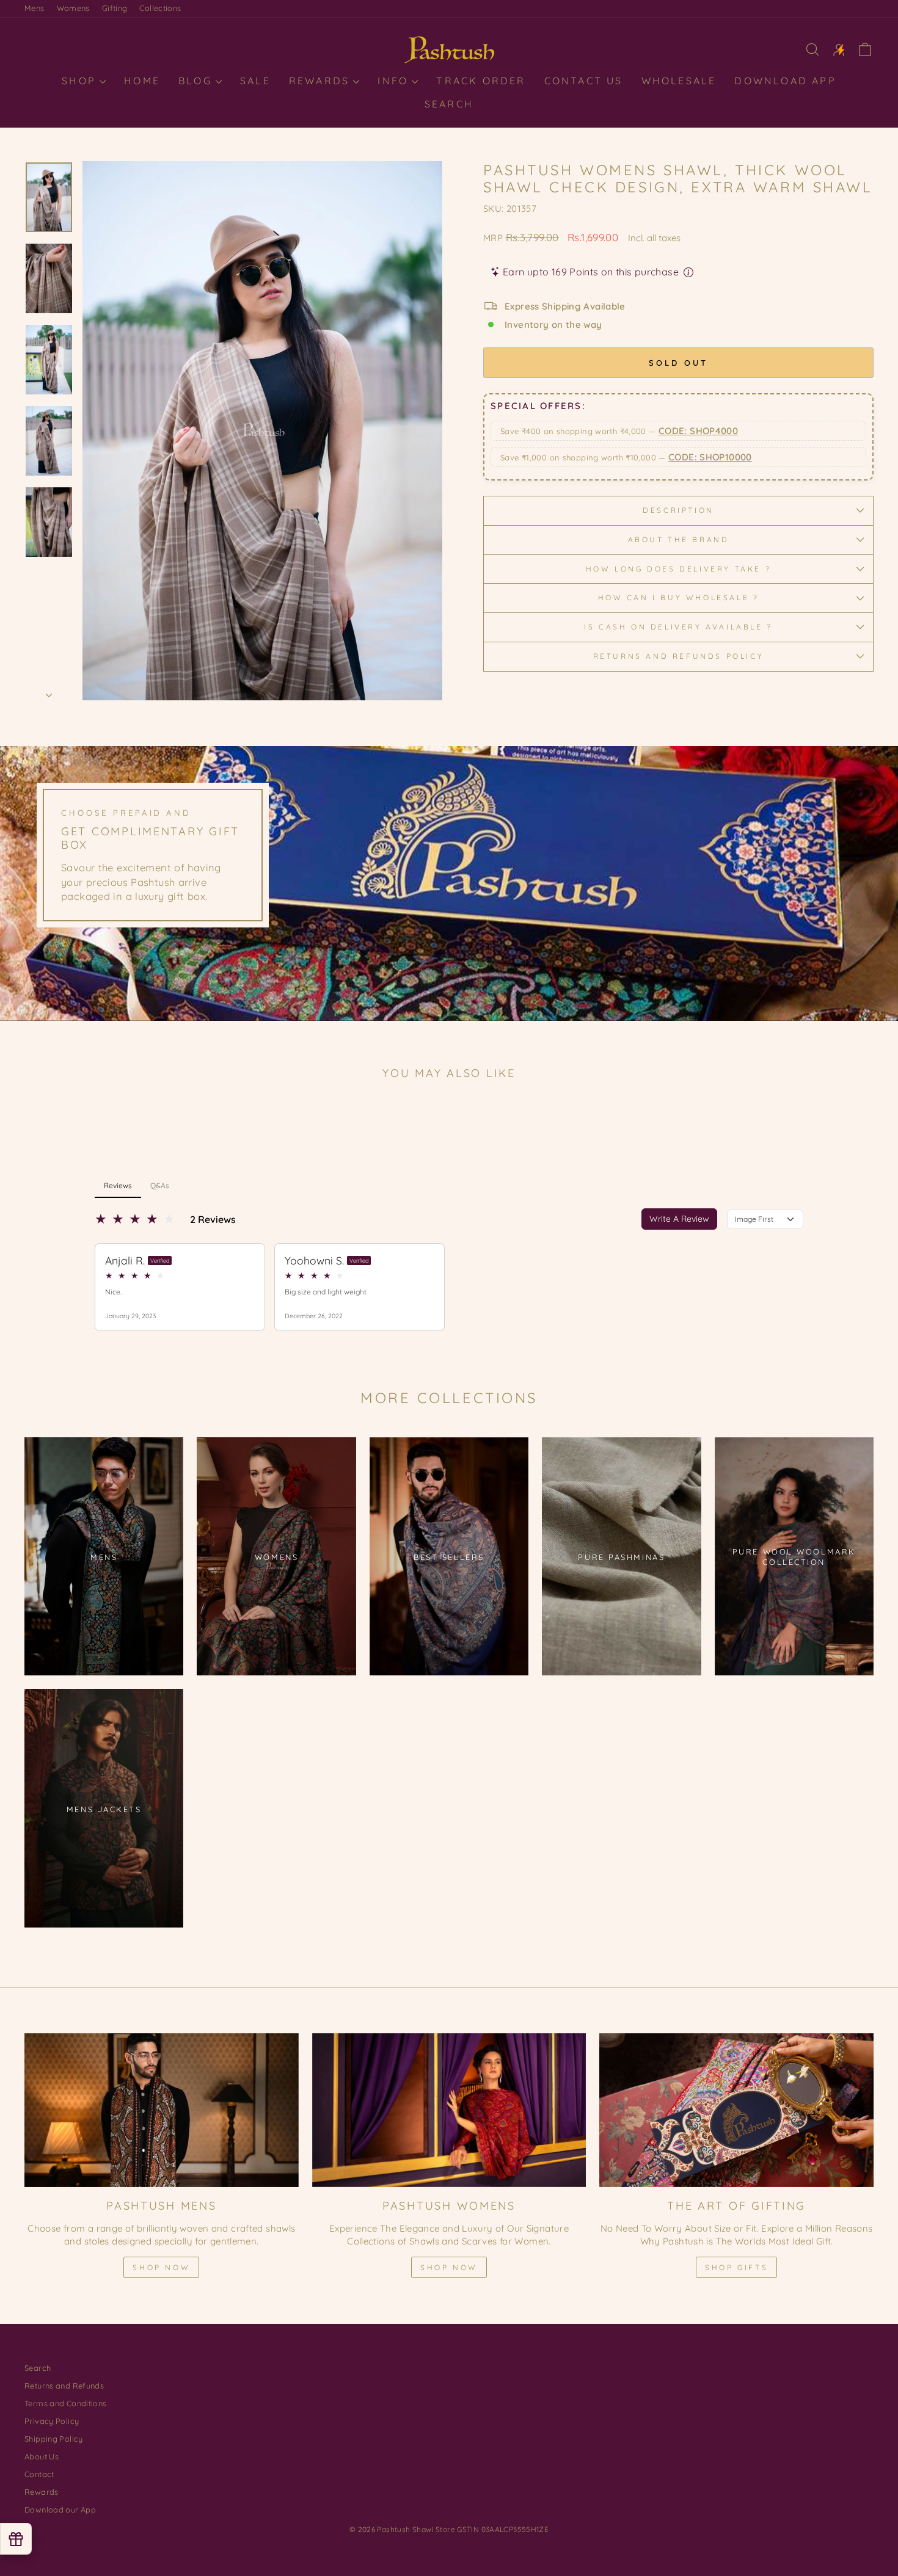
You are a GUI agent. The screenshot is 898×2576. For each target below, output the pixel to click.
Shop (81, 81)
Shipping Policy (54, 2439)
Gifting (115, 8)
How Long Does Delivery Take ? (678, 569)
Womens (73, 8)
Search (449, 104)
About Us (42, 2456)
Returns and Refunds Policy (679, 656)
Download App (785, 81)
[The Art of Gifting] (736, 2110)
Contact (39, 2474)
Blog (197, 81)
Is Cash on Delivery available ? (678, 627)
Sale (255, 81)
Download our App (60, 2509)
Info (395, 81)
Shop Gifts (736, 2267)
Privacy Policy (52, 2421)
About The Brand (679, 539)
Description (678, 510)
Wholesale (679, 81)
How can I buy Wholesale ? (679, 597)
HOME (142, 81)
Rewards (322, 81)
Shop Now (161, 2267)
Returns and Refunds (64, 2386)
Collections (160, 8)
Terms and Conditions (66, 2403)
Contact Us (584, 81)
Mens (35, 8)
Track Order (481, 81)
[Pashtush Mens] (162, 2110)
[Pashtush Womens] (449, 2110)
